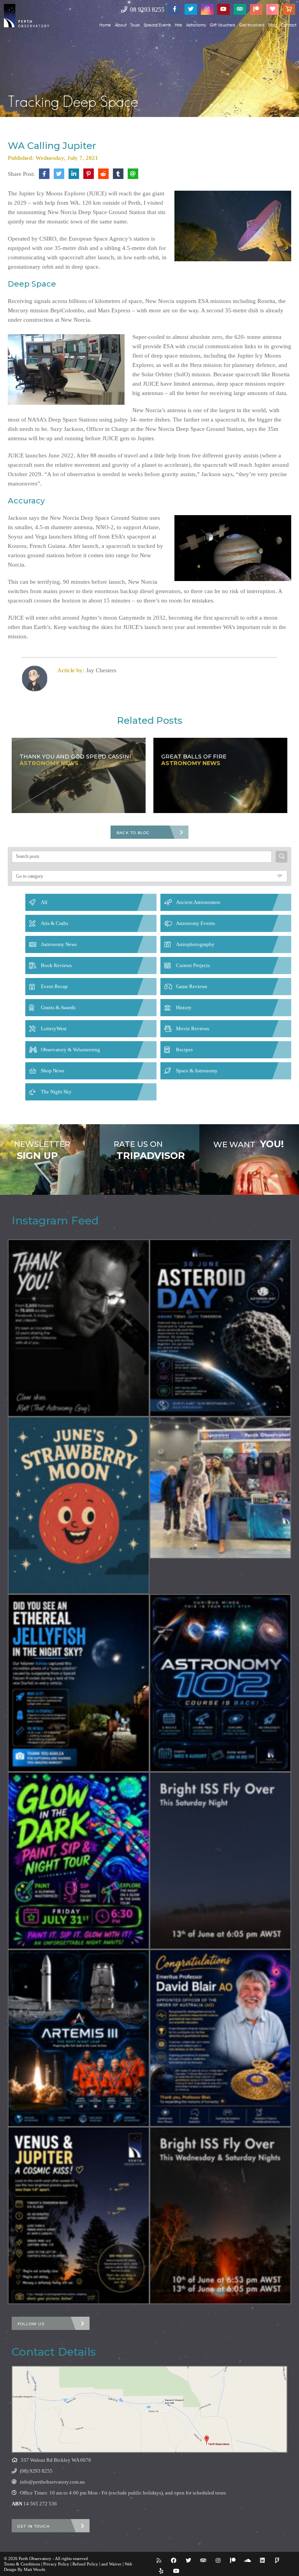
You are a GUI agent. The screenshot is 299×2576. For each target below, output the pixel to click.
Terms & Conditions (22, 2564)
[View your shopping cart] (289, 9)
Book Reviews (56, 965)
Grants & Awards (58, 1007)
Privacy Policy (56, 2564)
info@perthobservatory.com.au (52, 2482)
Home (105, 25)
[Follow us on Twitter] (191, 9)
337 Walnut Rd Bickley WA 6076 (56, 2460)
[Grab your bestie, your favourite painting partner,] (79, 1861)
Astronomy (196, 25)
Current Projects (193, 965)
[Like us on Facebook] (174, 9)
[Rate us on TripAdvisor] (240, 9)
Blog (273, 25)
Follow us (31, 2324)
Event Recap (54, 986)
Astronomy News (59, 944)
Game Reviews (192, 986)
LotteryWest (54, 1028)
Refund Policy (85, 2564)
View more (50, 1160)
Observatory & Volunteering (70, 1050)
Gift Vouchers (222, 25)
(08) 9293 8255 (36, 2471)
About (121, 25)
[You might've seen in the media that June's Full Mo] (79, 1505)
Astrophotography (195, 944)
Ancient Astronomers (198, 902)
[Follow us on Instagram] (207, 9)
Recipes (184, 1050)
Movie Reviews (193, 1028)
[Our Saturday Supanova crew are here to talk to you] (220, 1488)
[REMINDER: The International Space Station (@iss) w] (220, 1861)
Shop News (53, 1071)
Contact (288, 25)
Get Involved (252, 25)
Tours (135, 25)
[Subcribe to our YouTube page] (223, 9)
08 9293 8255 (146, 10)
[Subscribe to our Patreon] (256, 9)
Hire (179, 25)
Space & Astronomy (197, 1071)
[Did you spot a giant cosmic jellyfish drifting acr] (79, 1683)
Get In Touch (34, 2526)
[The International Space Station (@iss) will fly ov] (220, 2215)
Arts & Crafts (55, 923)
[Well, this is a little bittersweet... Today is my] (79, 1328)
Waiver (115, 2564)
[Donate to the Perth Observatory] (273, 9)
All (44, 902)
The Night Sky (56, 1092)
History (184, 1007)
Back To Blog (133, 833)
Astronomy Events (195, 923)
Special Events (157, 25)
